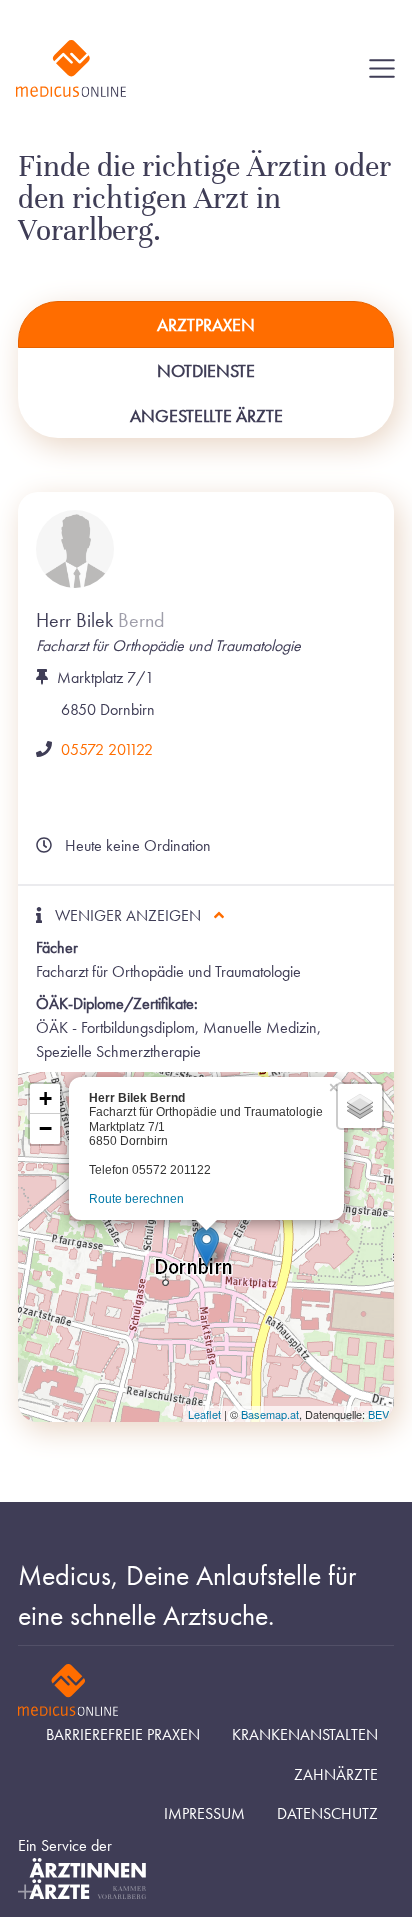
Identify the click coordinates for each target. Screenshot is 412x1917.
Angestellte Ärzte (206, 415)
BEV (378, 1414)
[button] (206, 1246)
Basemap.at (270, 1414)
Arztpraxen (206, 324)
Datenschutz (327, 1814)
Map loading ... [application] (203, 1250)
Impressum (204, 1814)
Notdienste (206, 370)
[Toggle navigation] (382, 69)
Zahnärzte (336, 1775)
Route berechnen (136, 1199)
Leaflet (204, 1414)
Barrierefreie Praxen (123, 1735)
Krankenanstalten (305, 1735)
